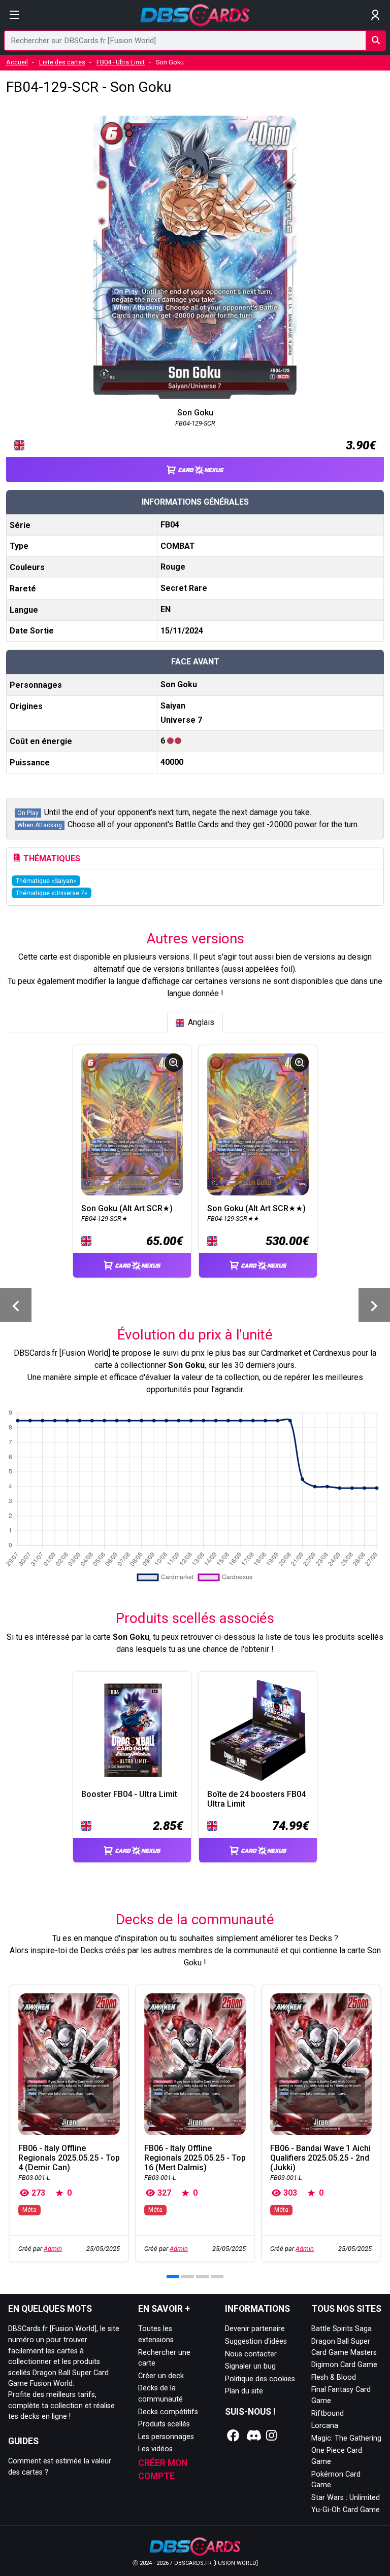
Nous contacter (251, 2354)
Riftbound (328, 2413)
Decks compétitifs (168, 2412)
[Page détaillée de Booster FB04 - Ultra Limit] (132, 1731)
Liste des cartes (62, 62)
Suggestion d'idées (256, 2341)
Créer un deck (161, 2376)
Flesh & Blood (334, 2377)
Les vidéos (155, 2449)
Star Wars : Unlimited (346, 2498)
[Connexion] (376, 15)
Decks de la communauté (160, 2394)
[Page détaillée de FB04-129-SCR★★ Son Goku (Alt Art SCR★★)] (258, 1124)
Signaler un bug (250, 2366)
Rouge (173, 567)
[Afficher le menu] (14, 15)
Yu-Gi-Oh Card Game (346, 2510)
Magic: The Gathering (346, 2438)
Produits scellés (164, 2424)
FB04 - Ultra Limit (121, 62)
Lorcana (325, 2426)
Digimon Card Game (344, 2365)
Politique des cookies (260, 2379)
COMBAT (178, 546)
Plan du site (244, 2391)
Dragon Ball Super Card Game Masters (344, 2347)
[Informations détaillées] (174, 1063)
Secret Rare (184, 588)
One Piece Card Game (337, 2456)
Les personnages (166, 2437)
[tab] (195, 1022)
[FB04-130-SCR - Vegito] (374, 1305)
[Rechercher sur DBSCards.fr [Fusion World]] (376, 41)
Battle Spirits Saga (342, 2329)
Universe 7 (181, 720)
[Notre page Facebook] (234, 2436)
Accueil (17, 62)
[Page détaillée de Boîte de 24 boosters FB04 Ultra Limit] (258, 1731)
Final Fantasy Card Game (341, 2395)
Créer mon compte (163, 2469)
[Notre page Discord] (252, 2436)
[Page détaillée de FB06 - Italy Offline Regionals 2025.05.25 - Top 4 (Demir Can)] (69, 2064)
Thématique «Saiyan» (46, 881)
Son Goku (179, 684)
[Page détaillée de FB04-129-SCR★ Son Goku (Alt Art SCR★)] (132, 1124)
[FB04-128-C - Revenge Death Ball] (16, 1305)
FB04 (170, 525)
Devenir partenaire (255, 2329)
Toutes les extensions (156, 2334)
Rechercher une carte (164, 2358)
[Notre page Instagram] (272, 2436)
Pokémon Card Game (336, 2480)
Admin (53, 2249)
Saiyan (173, 706)
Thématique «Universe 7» (52, 893)
